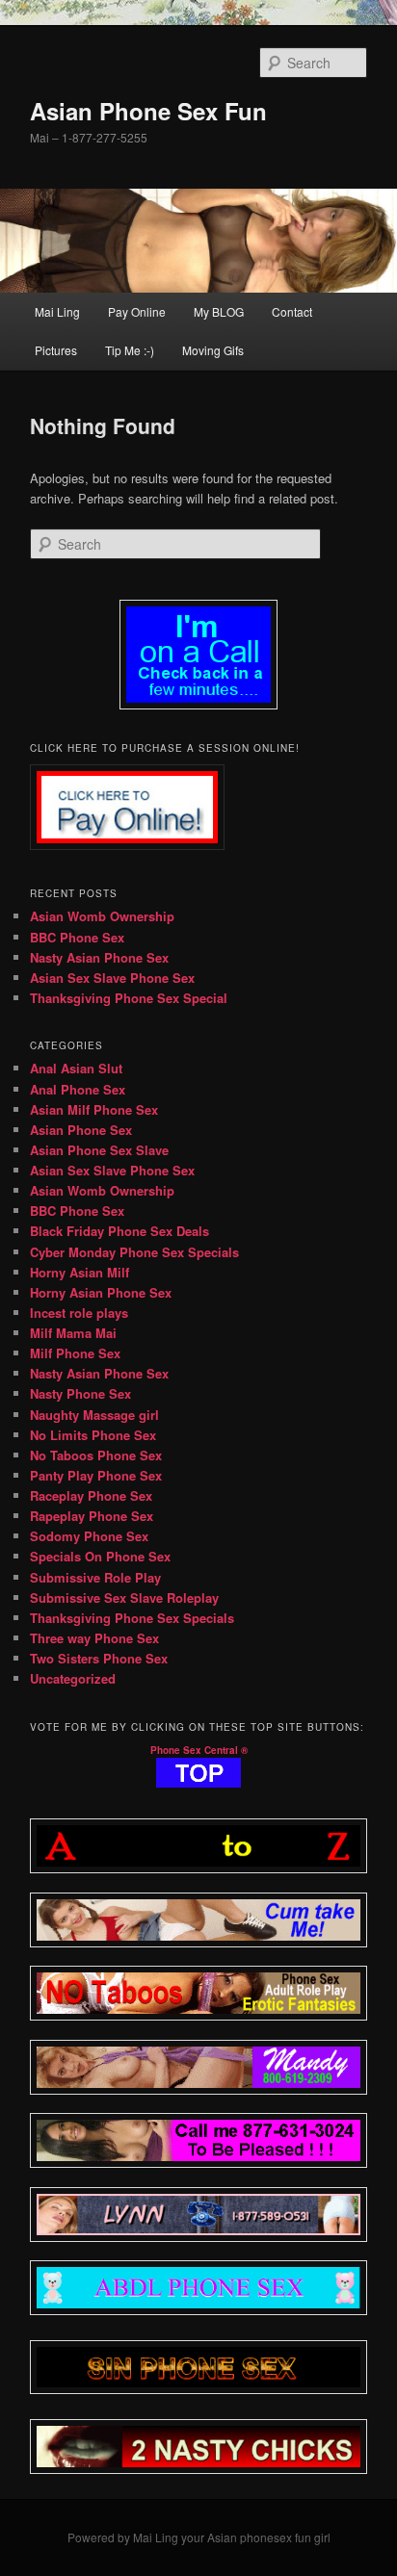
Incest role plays (79, 1313)
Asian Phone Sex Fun (148, 111)
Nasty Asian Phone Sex (99, 957)
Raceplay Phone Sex (91, 1495)
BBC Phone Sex (77, 937)
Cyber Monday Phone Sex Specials (134, 1252)
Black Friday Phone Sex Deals (119, 1231)
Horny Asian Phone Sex (101, 1292)
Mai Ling (57, 311)
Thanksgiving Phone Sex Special (129, 998)
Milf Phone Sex (75, 1353)
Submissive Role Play (95, 1577)
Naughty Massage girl (94, 1415)
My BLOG (219, 311)
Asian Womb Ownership (102, 916)
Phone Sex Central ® (199, 1750)
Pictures (56, 350)
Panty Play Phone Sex (96, 1475)
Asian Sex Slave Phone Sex (112, 978)
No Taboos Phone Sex (96, 1455)
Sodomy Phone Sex (89, 1536)
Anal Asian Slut (76, 1068)
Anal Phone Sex (78, 1089)
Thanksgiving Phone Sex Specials (132, 1618)
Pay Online (137, 311)
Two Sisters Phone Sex (99, 1658)
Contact (292, 311)
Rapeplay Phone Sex (92, 1516)
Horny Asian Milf (79, 1272)
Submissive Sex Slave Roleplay (124, 1597)
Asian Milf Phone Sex (94, 1109)
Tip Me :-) (130, 350)
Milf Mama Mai (73, 1333)
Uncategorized (73, 1678)
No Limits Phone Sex (93, 1435)
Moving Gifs (213, 350)
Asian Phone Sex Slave (99, 1150)
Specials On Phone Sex (100, 1556)
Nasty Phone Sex (80, 1393)
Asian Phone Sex (81, 1130)
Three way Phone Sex (94, 1638)
